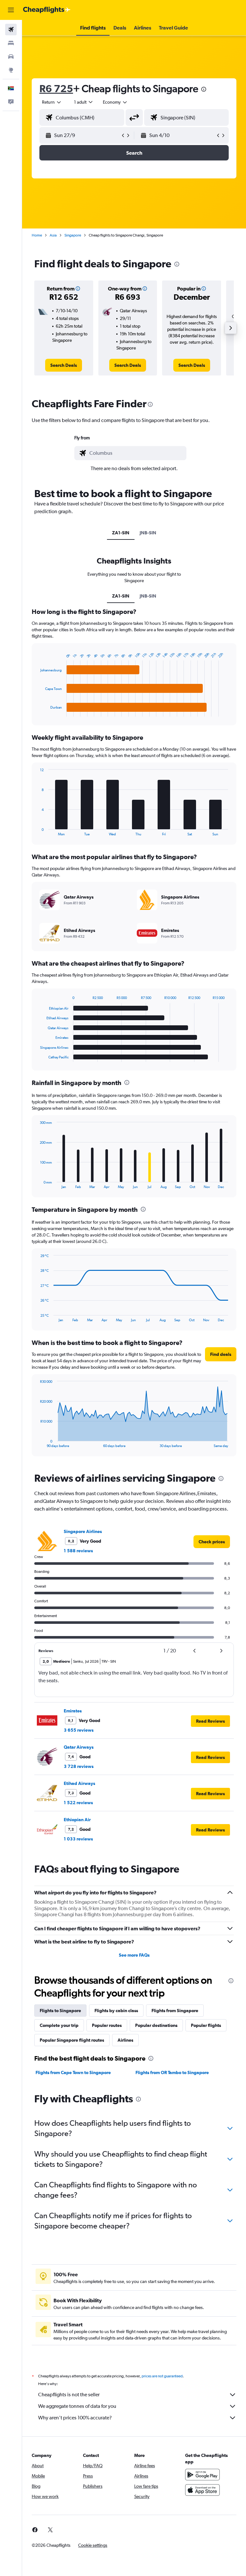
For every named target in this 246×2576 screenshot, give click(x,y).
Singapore (73, 235)
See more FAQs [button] (134, 1955)
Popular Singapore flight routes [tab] (72, 2040)
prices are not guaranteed (162, 2376)
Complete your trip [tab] (59, 2025)
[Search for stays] (11, 43)
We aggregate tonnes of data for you (77, 2406)
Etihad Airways (79, 1783)
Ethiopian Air (77, 1820)
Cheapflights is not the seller (69, 2395)
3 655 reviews (79, 1730)
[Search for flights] (11, 30)
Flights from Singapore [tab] (175, 2011)
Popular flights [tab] (206, 2025)
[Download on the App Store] (202, 2490)
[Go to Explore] (11, 70)
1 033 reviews (78, 1839)
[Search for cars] (11, 56)
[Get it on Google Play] (202, 2475)
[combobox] (115, 102)
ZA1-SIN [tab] (121, 533)
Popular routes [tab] (107, 2025)
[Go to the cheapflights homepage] (47, 10)
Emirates (73, 1711)
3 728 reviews (79, 1766)
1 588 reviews (78, 1551)
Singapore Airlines (83, 1531)
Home (37, 235)
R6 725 (56, 88)
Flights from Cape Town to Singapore (73, 2072)
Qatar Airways (79, 1747)
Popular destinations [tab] (156, 2025)
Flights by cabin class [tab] (116, 2011)
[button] (11, 10)
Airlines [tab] (125, 2040)
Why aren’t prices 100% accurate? (75, 2418)
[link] (64, 365)
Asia (53, 235)
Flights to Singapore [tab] (60, 2011)
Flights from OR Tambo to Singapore (172, 2072)
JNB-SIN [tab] (148, 533)
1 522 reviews (78, 1803)
